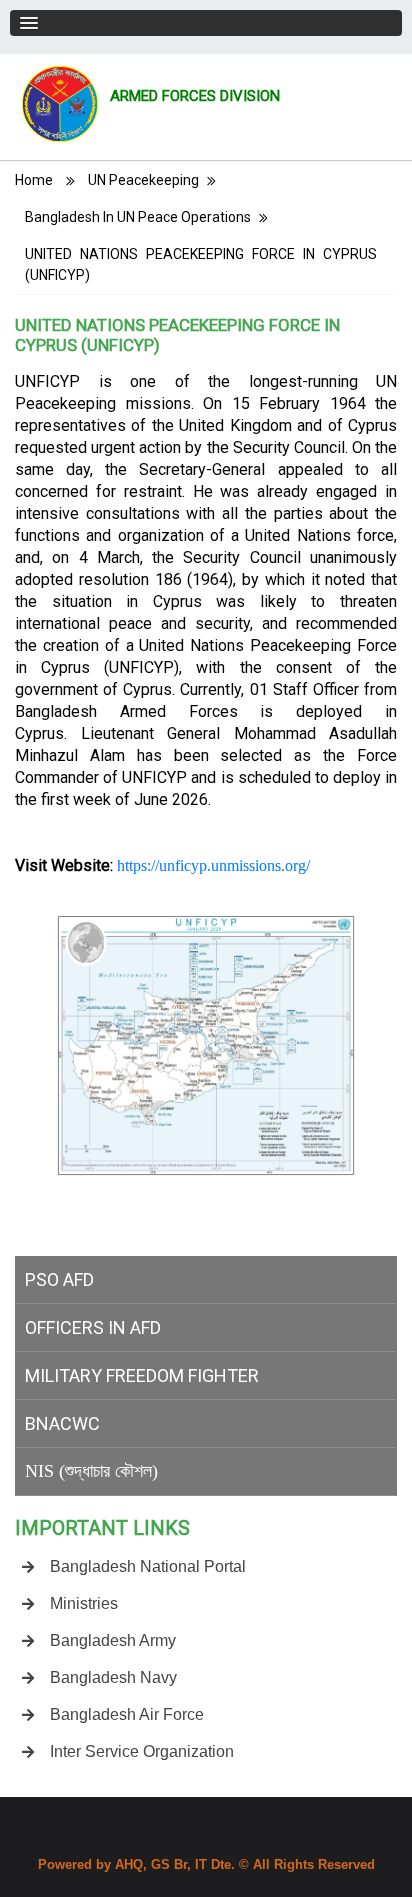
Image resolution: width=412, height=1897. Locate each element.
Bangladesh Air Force (127, 1714)
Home (34, 180)
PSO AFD (59, 1279)
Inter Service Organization (142, 1751)
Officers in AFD (93, 1327)
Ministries (84, 1603)
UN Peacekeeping (143, 180)
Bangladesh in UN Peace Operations (138, 217)
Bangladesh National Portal (148, 1566)
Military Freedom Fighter (142, 1375)
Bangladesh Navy (113, 1677)
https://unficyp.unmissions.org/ (213, 865)
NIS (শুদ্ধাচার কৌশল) (91, 1471)
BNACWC (62, 1423)
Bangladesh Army (113, 1640)
